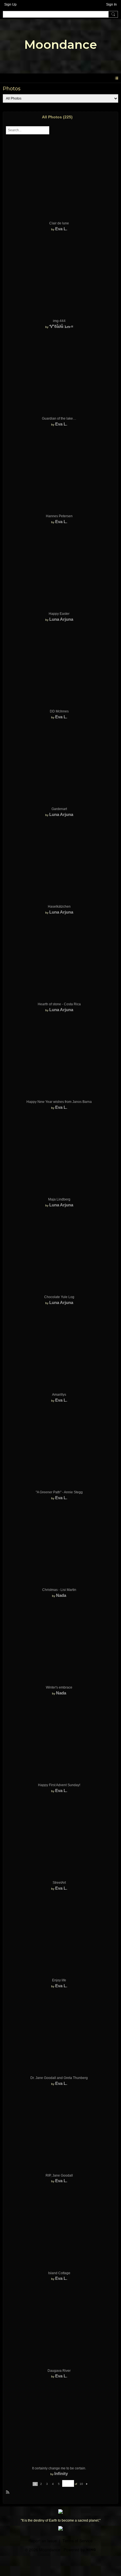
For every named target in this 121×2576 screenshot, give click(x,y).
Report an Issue (43, 2541)
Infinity (61, 2473)
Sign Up (10, 4)
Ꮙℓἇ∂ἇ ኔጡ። (61, 326)
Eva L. (61, 229)
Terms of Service (78, 2541)
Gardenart (59, 809)
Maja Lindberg (59, 1199)
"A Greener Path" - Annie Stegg (59, 1492)
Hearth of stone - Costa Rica (59, 1004)
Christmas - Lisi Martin (59, 1590)
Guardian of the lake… (59, 418)
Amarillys (59, 1395)
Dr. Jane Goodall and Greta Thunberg (59, 2078)
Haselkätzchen (59, 907)
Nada (61, 1595)
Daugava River (59, 2371)
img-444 (59, 321)
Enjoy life (59, 1980)
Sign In (111, 4)
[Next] (87, 2484)
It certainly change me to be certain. (59, 2468)
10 (81, 2484)
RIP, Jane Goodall (59, 2175)
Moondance (61, 45)
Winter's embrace (59, 1687)
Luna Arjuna (61, 619)
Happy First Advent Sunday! (59, 1785)
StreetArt (59, 1883)
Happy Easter (59, 614)
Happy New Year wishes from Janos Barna (59, 1102)
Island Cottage (59, 2273)
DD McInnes (59, 711)
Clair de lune (59, 223)
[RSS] (8, 2492)
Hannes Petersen (59, 516)
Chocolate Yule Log (59, 1297)
